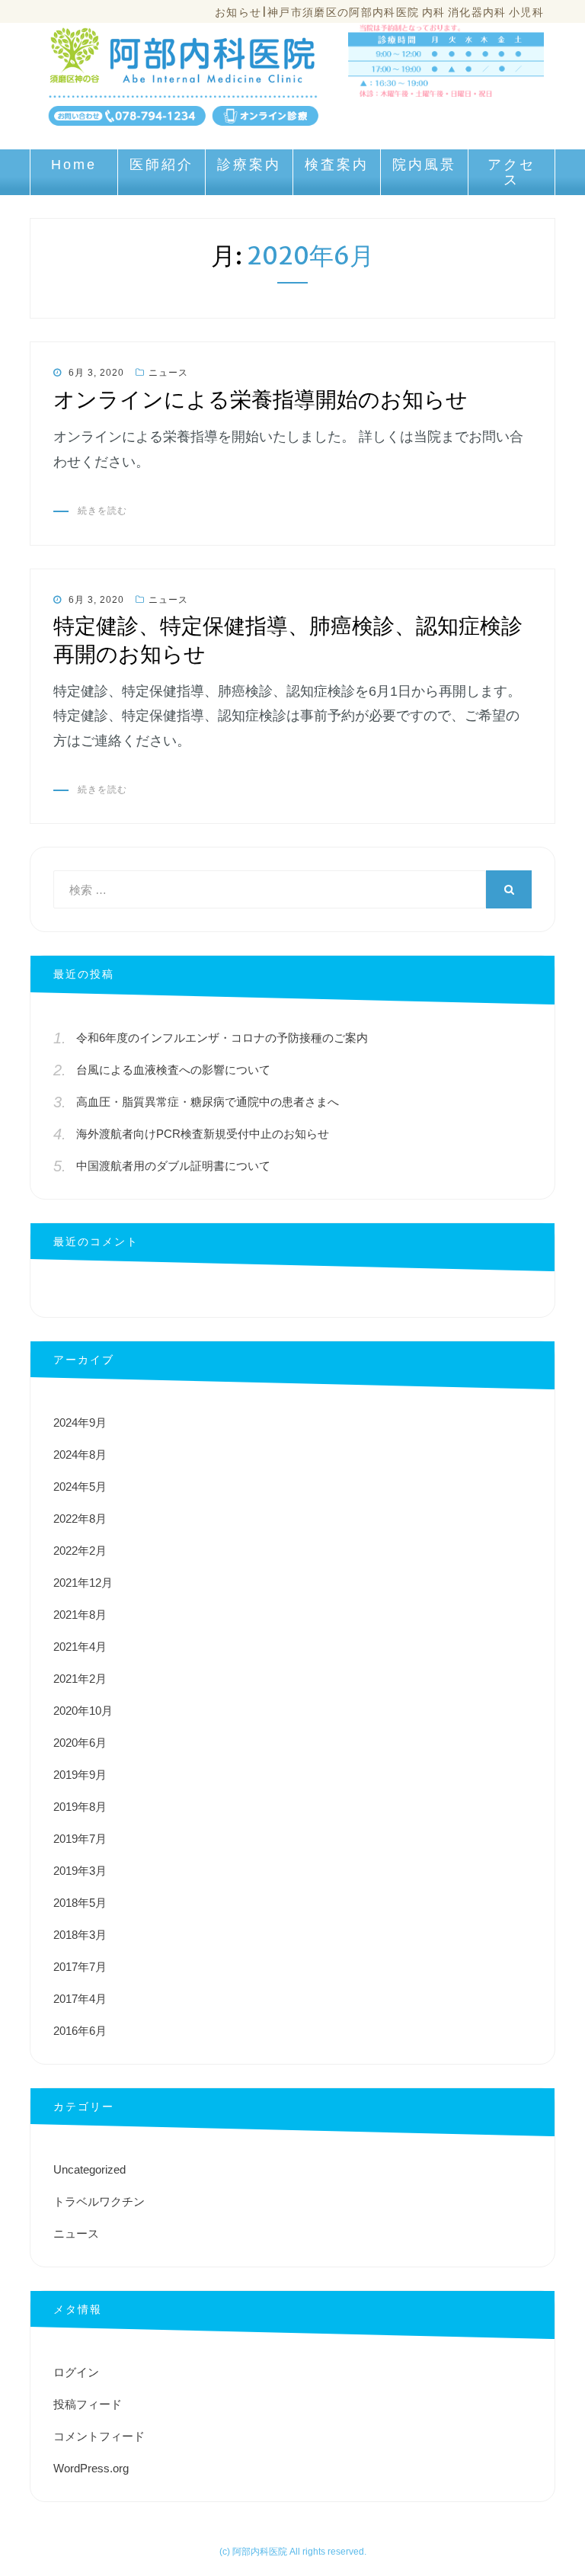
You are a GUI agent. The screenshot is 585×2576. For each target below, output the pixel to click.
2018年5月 (80, 1903)
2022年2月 (80, 1551)
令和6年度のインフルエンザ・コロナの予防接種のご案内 (222, 1038)
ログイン (76, 2372)
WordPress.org (91, 2468)
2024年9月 (80, 1423)
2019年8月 (80, 1807)
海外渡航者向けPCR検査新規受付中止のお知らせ (203, 1134)
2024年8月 (80, 1455)
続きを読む (102, 511)
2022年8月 (80, 1519)
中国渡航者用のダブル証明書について (173, 1166)
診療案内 (249, 165)
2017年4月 (80, 1999)
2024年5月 (80, 1487)
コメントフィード (99, 2436)
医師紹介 (161, 165)
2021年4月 (80, 1647)
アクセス (511, 172)
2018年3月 (80, 1935)
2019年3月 (80, 1871)
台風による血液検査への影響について (173, 1070)
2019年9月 (80, 1775)
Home (74, 165)
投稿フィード (88, 2404)
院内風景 (424, 165)
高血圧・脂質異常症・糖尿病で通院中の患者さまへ (208, 1102)
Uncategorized (90, 2169)
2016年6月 (80, 2031)
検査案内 (337, 165)
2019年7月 (80, 1839)
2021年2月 (80, 1679)
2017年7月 (80, 1967)
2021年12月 (83, 1583)
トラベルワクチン (99, 2201)
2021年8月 (80, 1615)
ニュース (168, 373)
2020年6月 (80, 1743)
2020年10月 (83, 1711)
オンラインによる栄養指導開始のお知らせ (261, 399)
